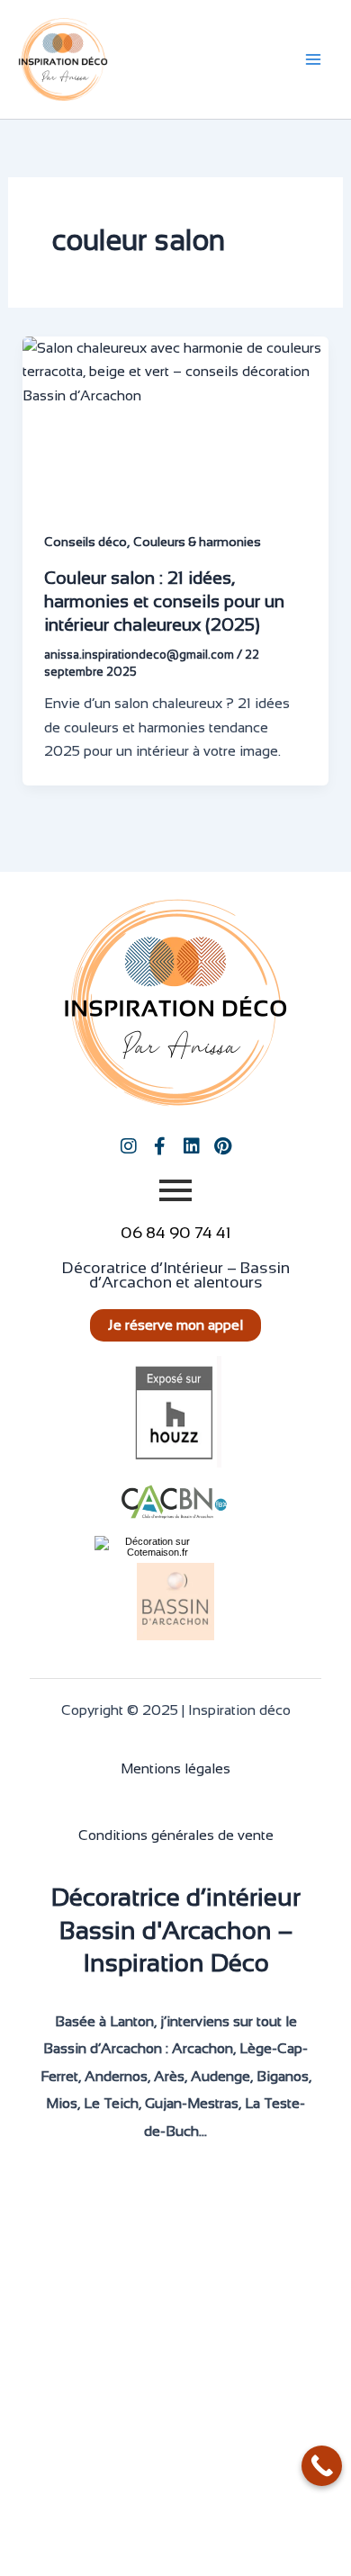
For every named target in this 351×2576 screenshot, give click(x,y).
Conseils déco (85, 542)
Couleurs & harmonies (197, 542)
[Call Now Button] (322, 2466)
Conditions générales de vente (176, 1835)
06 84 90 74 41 (175, 1233)
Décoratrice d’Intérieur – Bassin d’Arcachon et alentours (176, 1275)
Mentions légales (175, 1768)
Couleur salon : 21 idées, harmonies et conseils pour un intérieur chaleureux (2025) (164, 601)
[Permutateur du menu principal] (313, 59)
